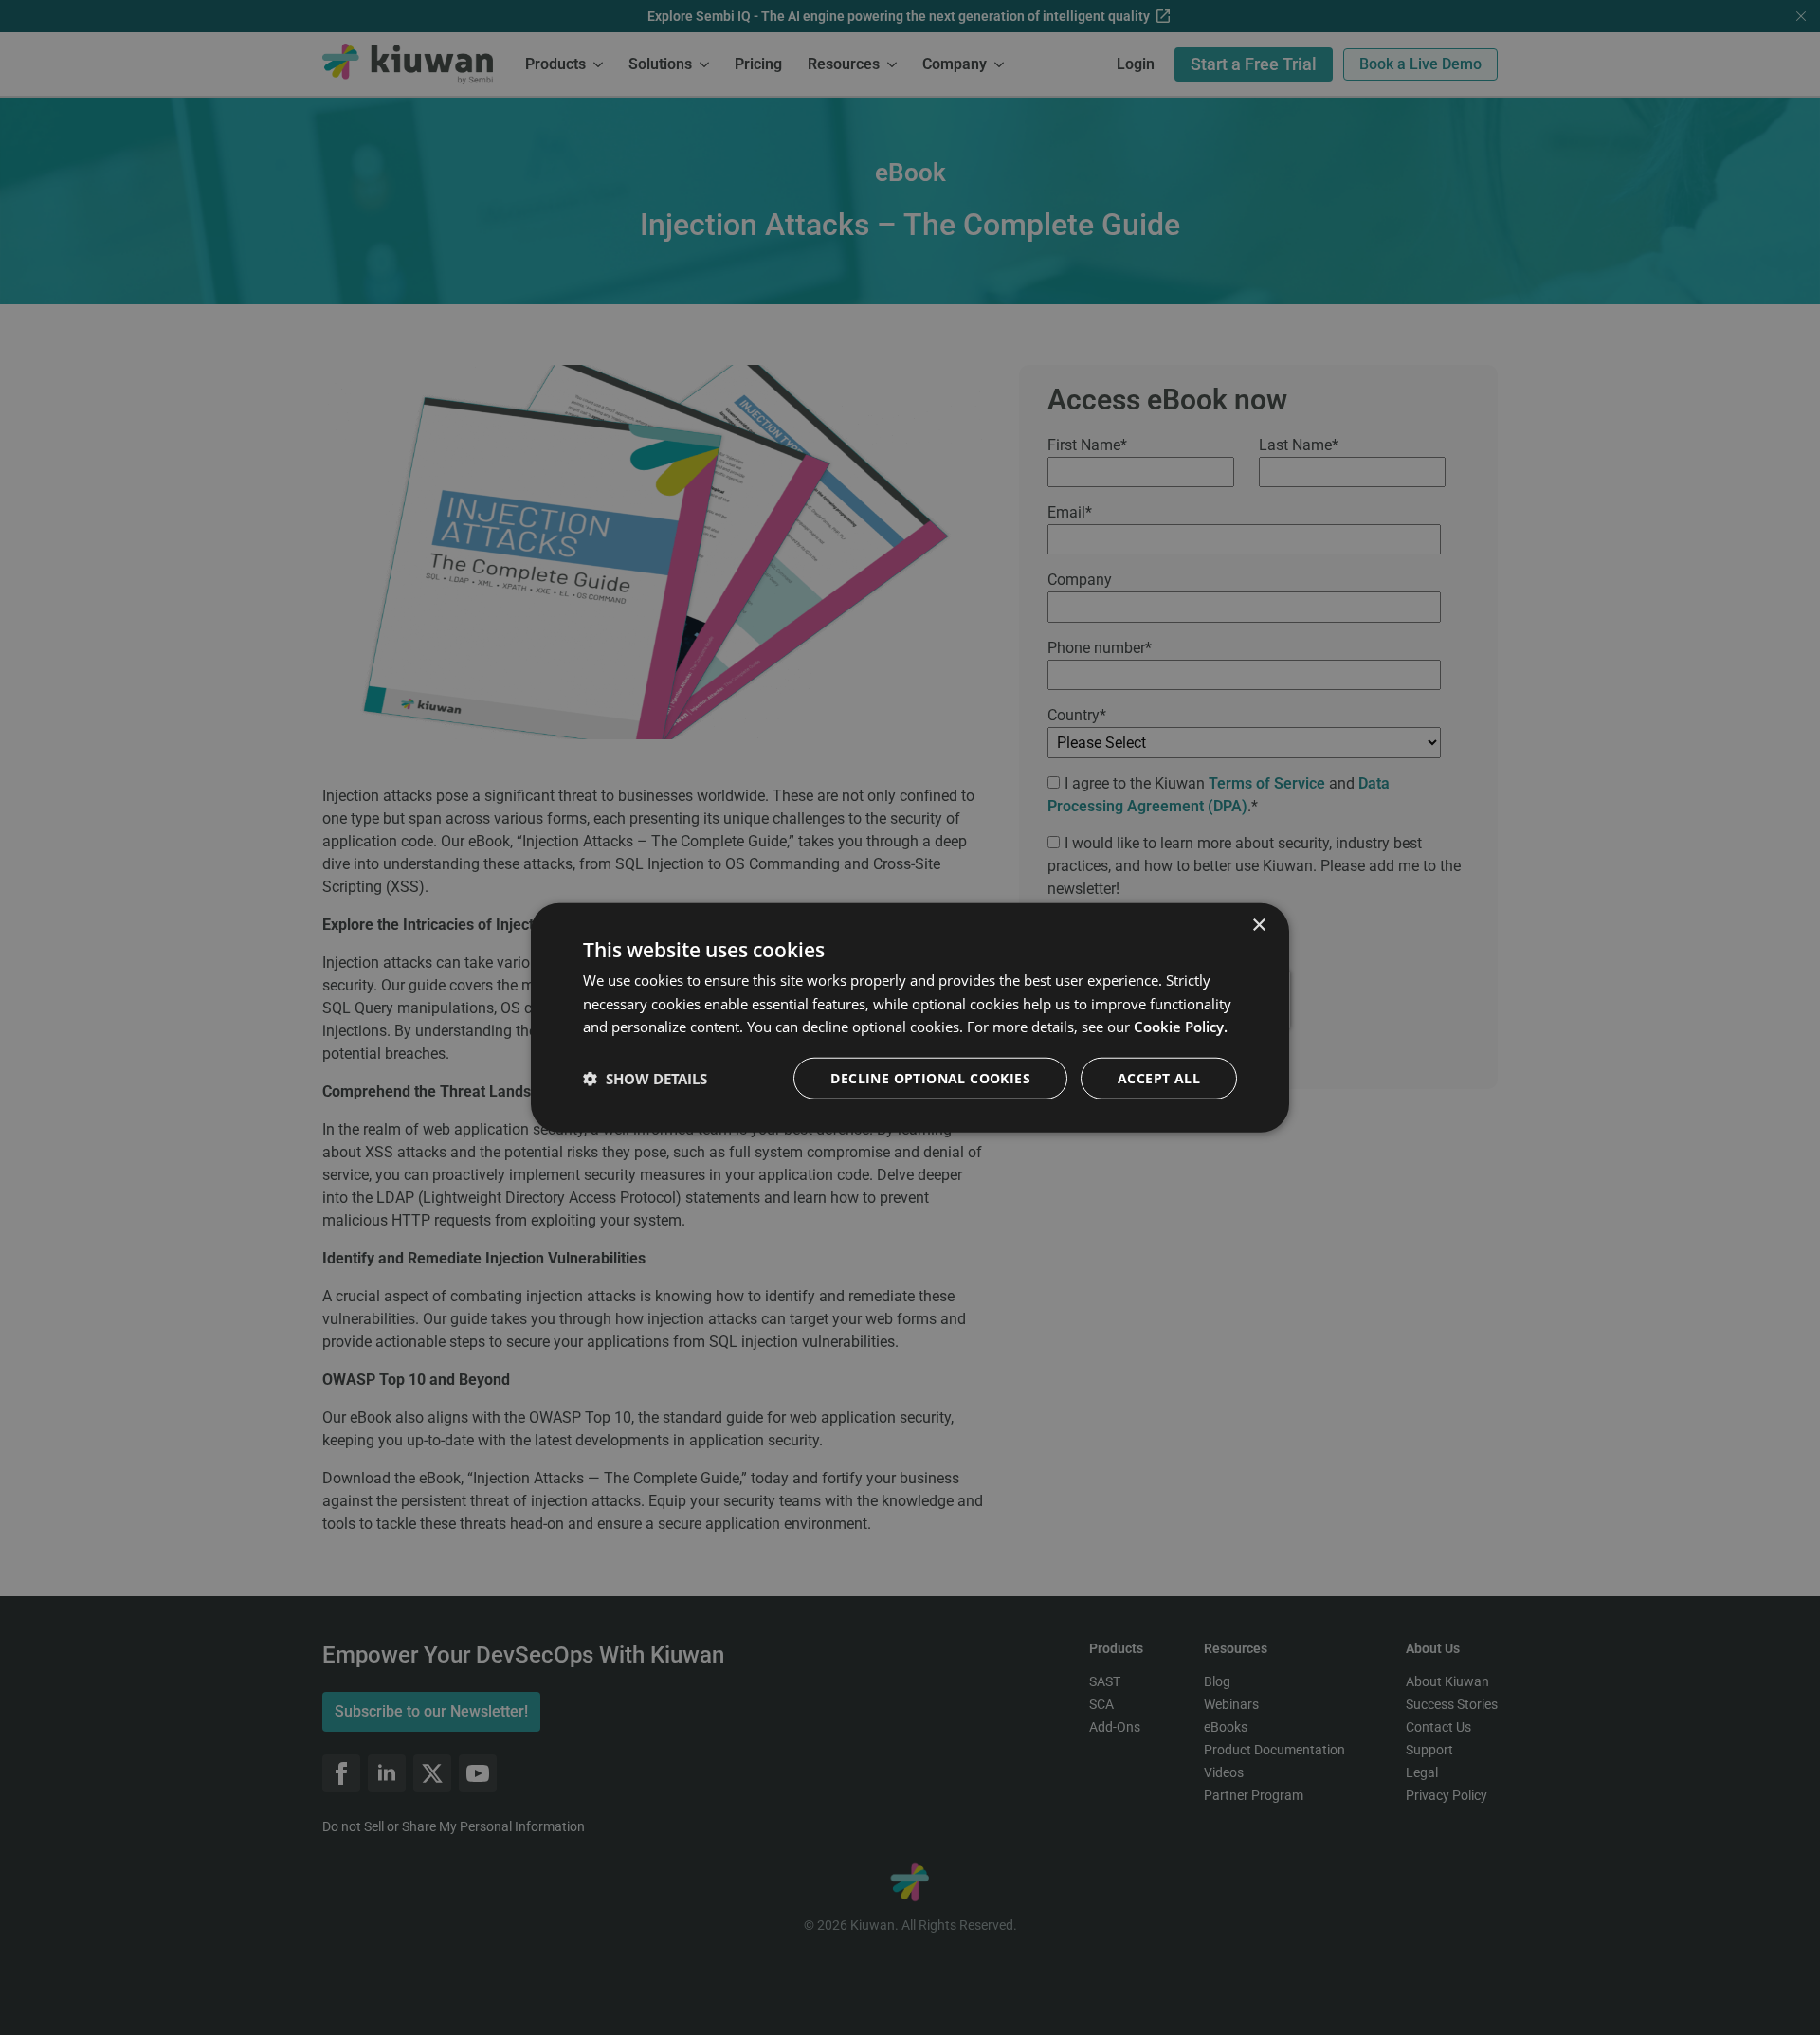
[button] (645, 1079)
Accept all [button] (1159, 1078)
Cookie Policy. (1181, 1027)
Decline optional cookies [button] (930, 1078)
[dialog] (910, 1017)
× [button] (1258, 925)
